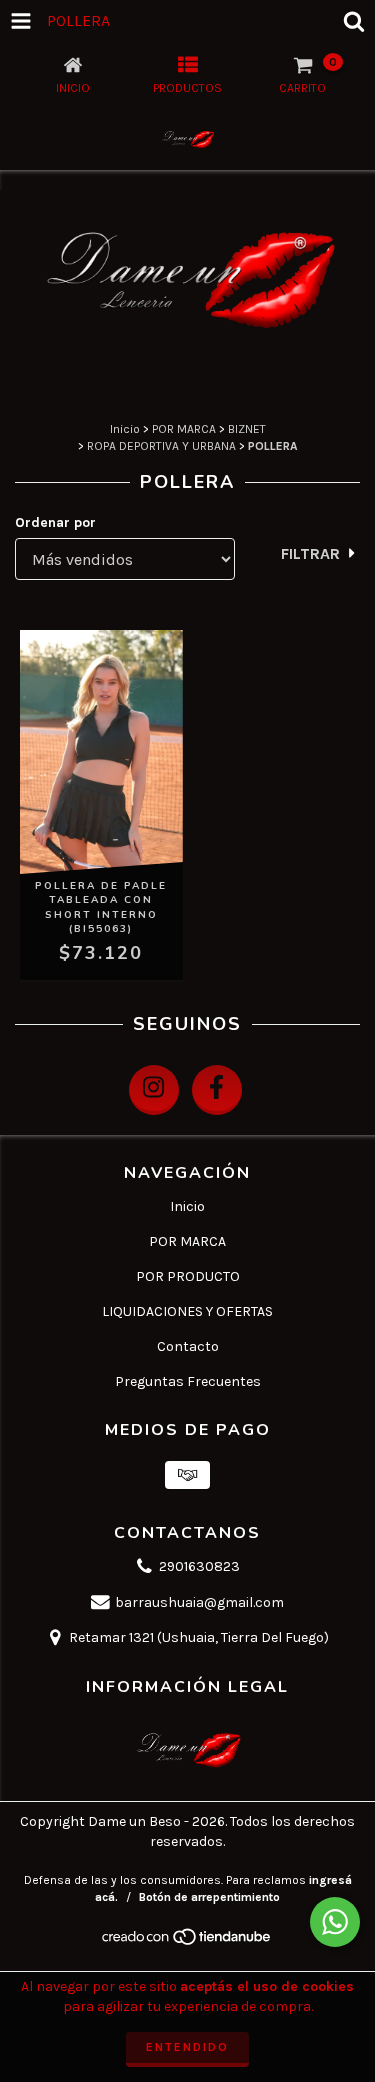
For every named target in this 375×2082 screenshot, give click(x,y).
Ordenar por (55, 522)
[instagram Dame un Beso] (154, 1090)
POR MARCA (184, 429)
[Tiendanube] (187, 1942)
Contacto (188, 1346)
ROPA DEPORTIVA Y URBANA (161, 446)
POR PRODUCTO (188, 1276)
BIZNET (247, 429)
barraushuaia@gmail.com (199, 1602)
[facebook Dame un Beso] (217, 1090)
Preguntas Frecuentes (188, 1381)
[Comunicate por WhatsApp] (335, 1922)
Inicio (125, 429)
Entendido (187, 2047)
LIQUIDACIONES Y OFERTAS (187, 1311)
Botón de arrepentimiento (209, 1897)
